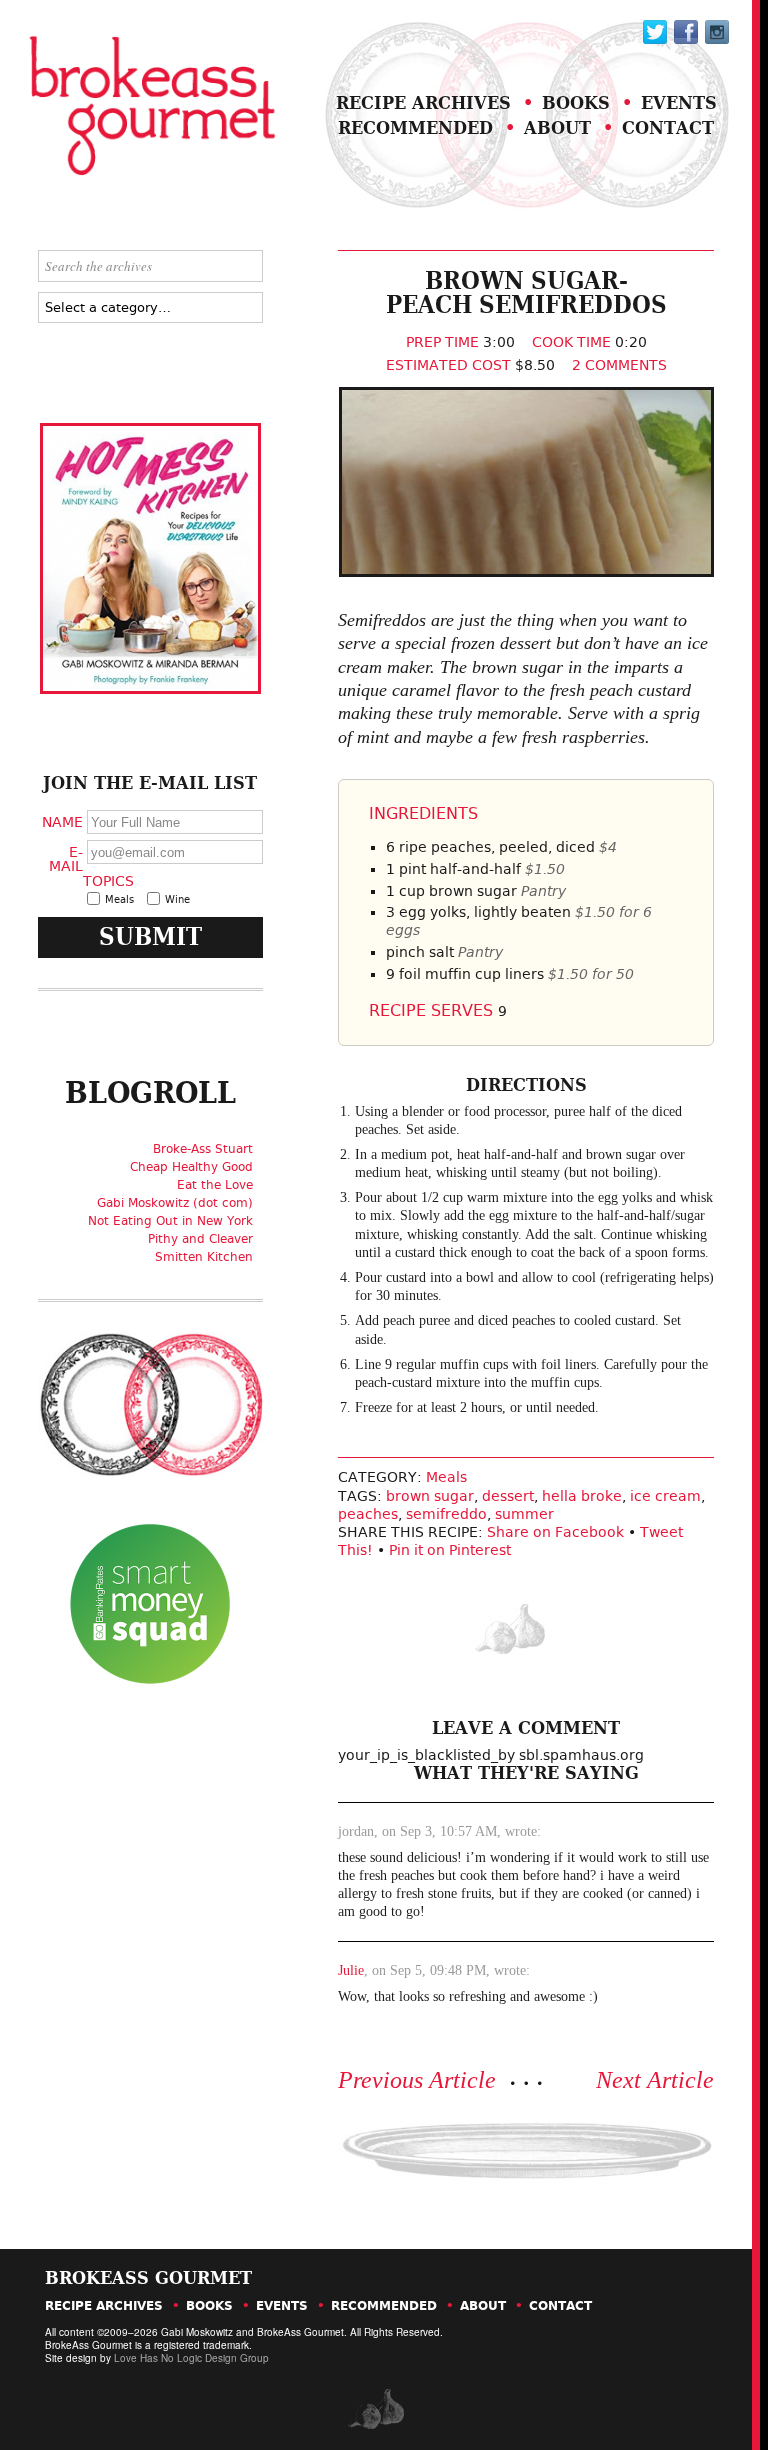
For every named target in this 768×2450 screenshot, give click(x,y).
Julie (351, 1970)
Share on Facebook (555, 1532)
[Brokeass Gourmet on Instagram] (717, 32)
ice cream (665, 1496)
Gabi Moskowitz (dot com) (175, 1203)
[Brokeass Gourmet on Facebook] (655, 32)
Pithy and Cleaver (200, 1239)
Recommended (415, 127)
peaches (368, 1514)
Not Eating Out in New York (170, 1221)
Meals (446, 1477)
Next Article (655, 2080)
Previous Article (417, 2080)
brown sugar (430, 1496)
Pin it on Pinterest (450, 1550)
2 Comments (619, 365)
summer (524, 1514)
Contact (668, 127)
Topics (105, 880)
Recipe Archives (423, 102)
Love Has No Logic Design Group (191, 2358)
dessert (508, 1496)
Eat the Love (215, 1185)
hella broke (582, 1496)
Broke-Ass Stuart (203, 1149)
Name (62, 821)
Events (679, 102)
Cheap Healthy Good (191, 1167)
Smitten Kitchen (204, 1257)
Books (576, 102)
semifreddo (446, 1514)
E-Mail (66, 858)
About (557, 127)
